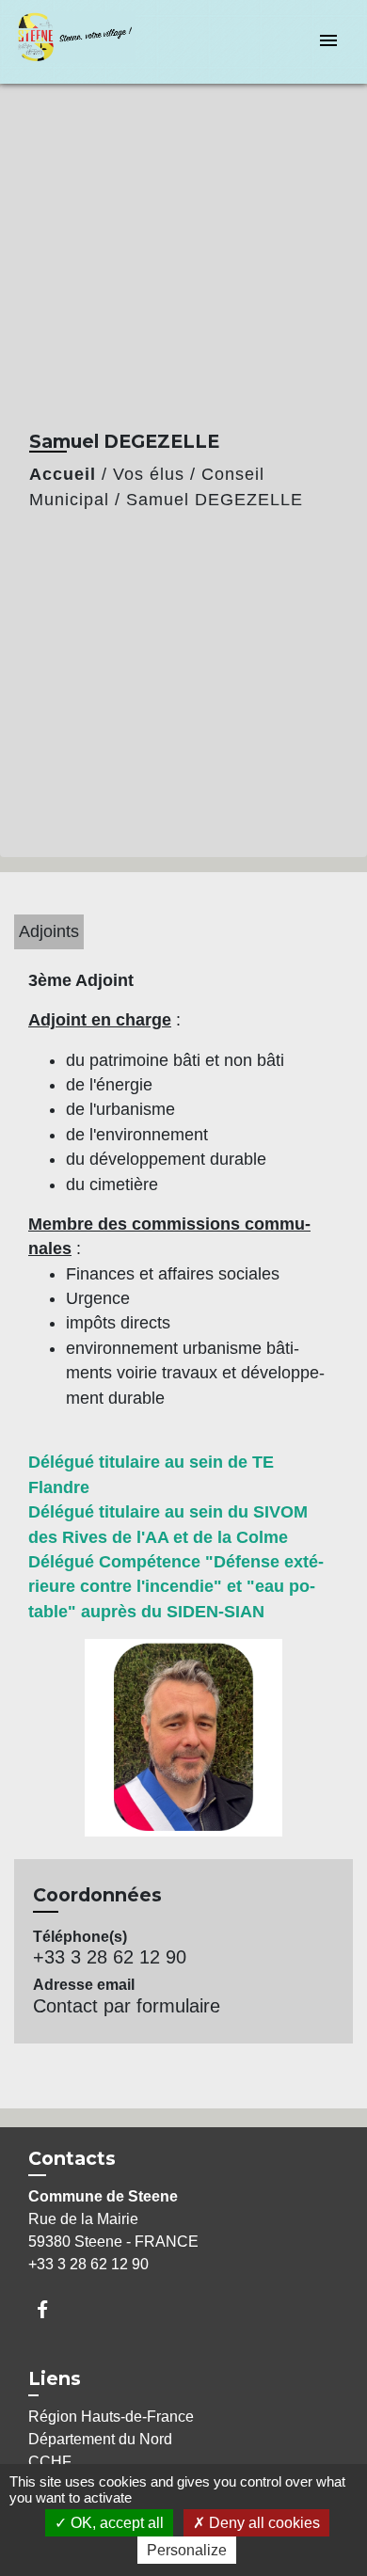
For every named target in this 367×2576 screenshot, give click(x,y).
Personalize (187, 2550)
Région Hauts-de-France (111, 2417)
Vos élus (149, 474)
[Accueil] (86, 42)
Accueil (63, 474)
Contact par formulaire (127, 2006)
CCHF (50, 2462)
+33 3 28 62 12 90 (110, 1957)
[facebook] (51, 2309)
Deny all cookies (263, 2523)
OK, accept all (115, 2523)
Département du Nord (100, 2439)
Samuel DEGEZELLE (215, 500)
